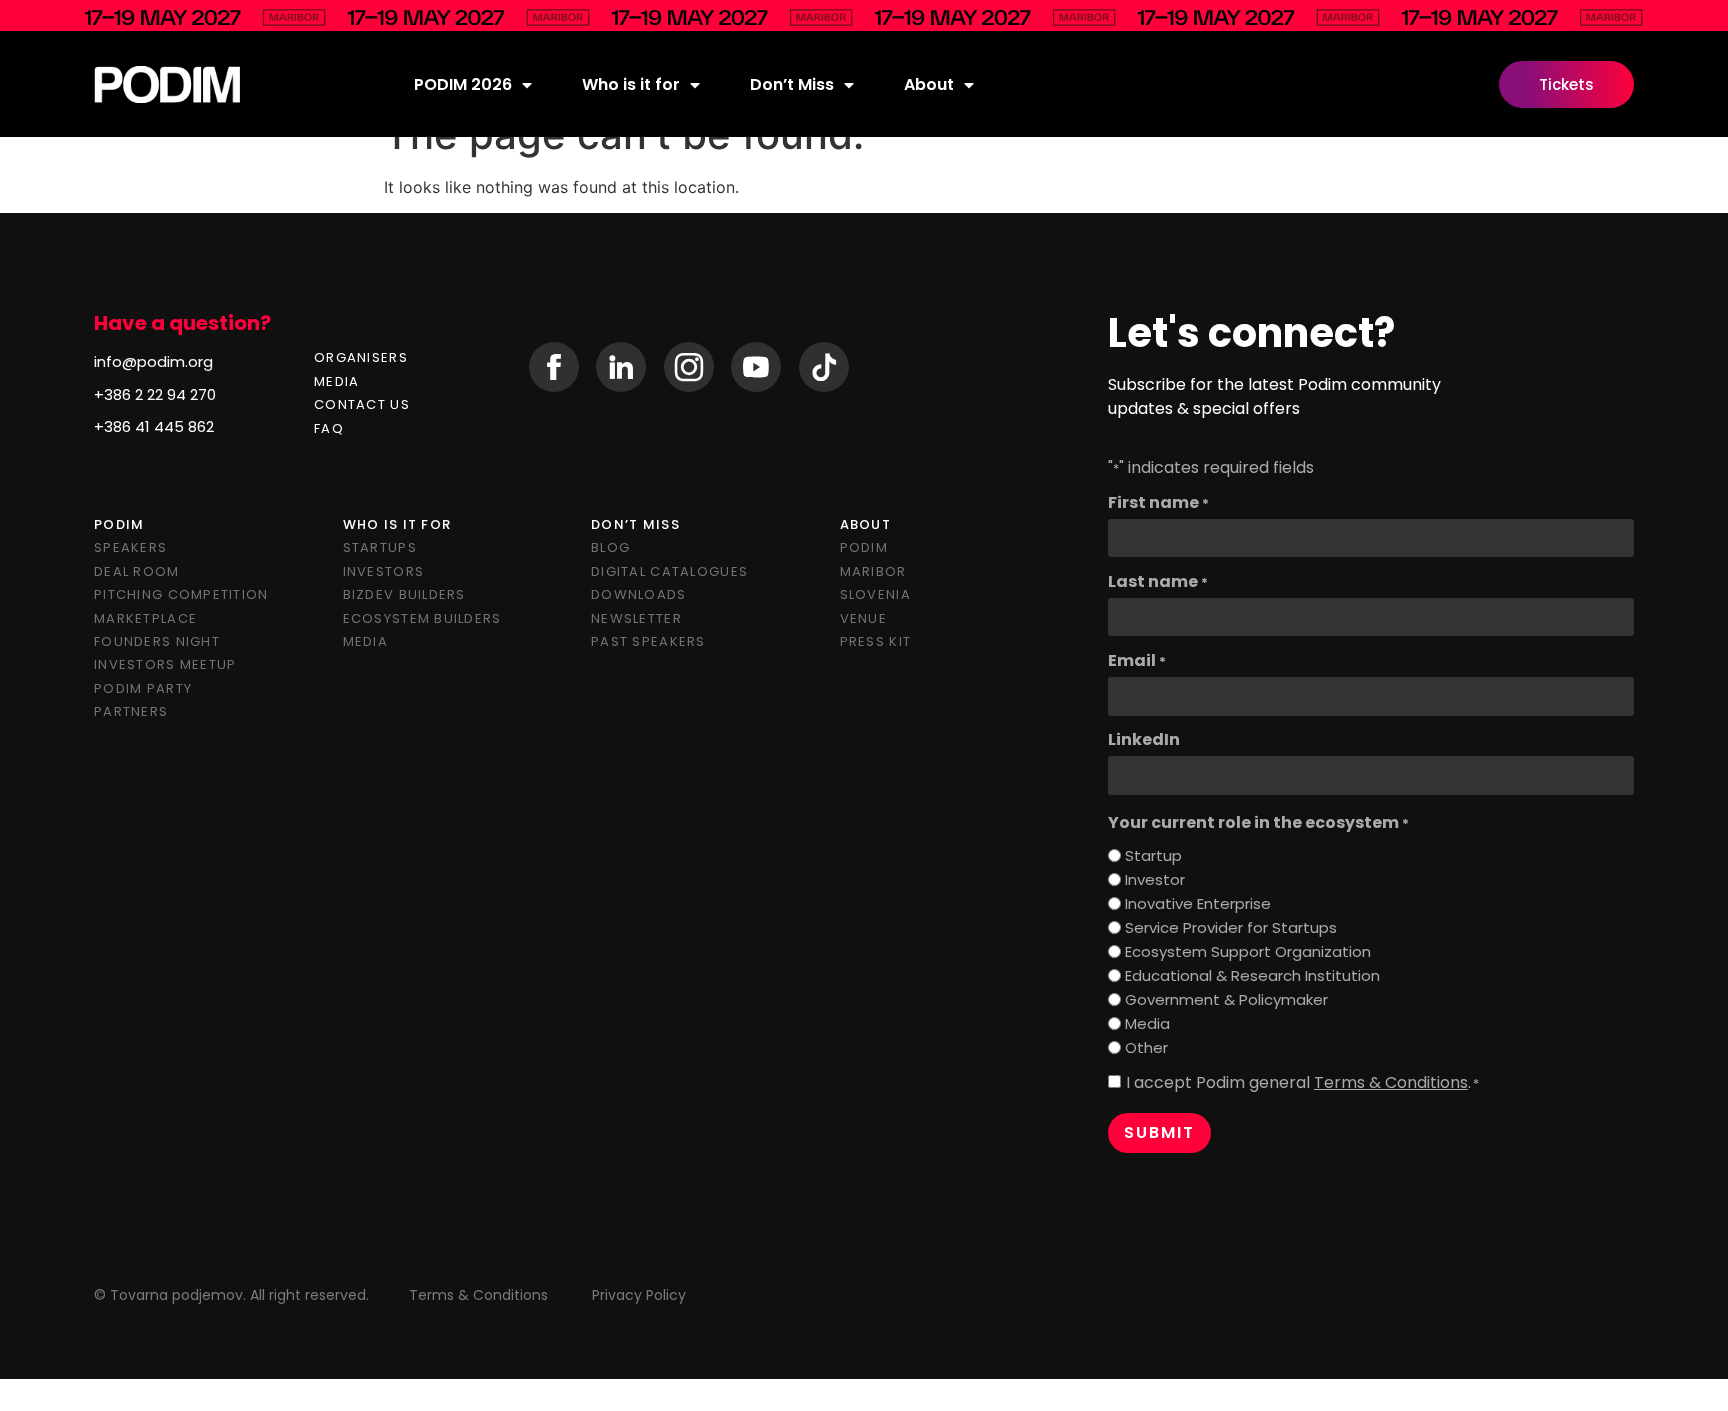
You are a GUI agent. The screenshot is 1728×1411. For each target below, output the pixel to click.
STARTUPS (380, 547)
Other (1146, 1047)
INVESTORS (384, 571)
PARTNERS (131, 711)
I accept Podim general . (1302, 1083)
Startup (1153, 855)
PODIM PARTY (143, 688)
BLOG (610, 547)
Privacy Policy (639, 1295)
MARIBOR (873, 571)
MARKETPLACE (145, 618)
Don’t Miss (792, 84)
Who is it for (631, 84)
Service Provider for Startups (1231, 927)
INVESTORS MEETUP (165, 664)
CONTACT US (362, 404)
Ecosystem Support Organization (1248, 951)
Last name (1158, 582)
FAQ (329, 428)
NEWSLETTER (636, 618)
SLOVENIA (875, 594)
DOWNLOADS (639, 594)
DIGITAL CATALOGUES (669, 571)
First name (1158, 503)
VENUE (863, 618)
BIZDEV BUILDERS (404, 594)
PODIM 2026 (463, 84)
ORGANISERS (361, 357)
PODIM (864, 547)
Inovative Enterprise (1198, 903)
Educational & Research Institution (1252, 975)
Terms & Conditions (1391, 1082)
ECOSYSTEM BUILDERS (422, 618)
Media (1147, 1023)
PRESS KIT (876, 641)
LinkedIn (1144, 740)
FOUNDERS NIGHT (157, 641)
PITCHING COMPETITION (181, 594)
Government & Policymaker (1226, 999)
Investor (1155, 879)
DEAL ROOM (137, 571)
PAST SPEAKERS (648, 641)
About (929, 84)
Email (1137, 661)
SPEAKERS (130, 547)
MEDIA (336, 381)
